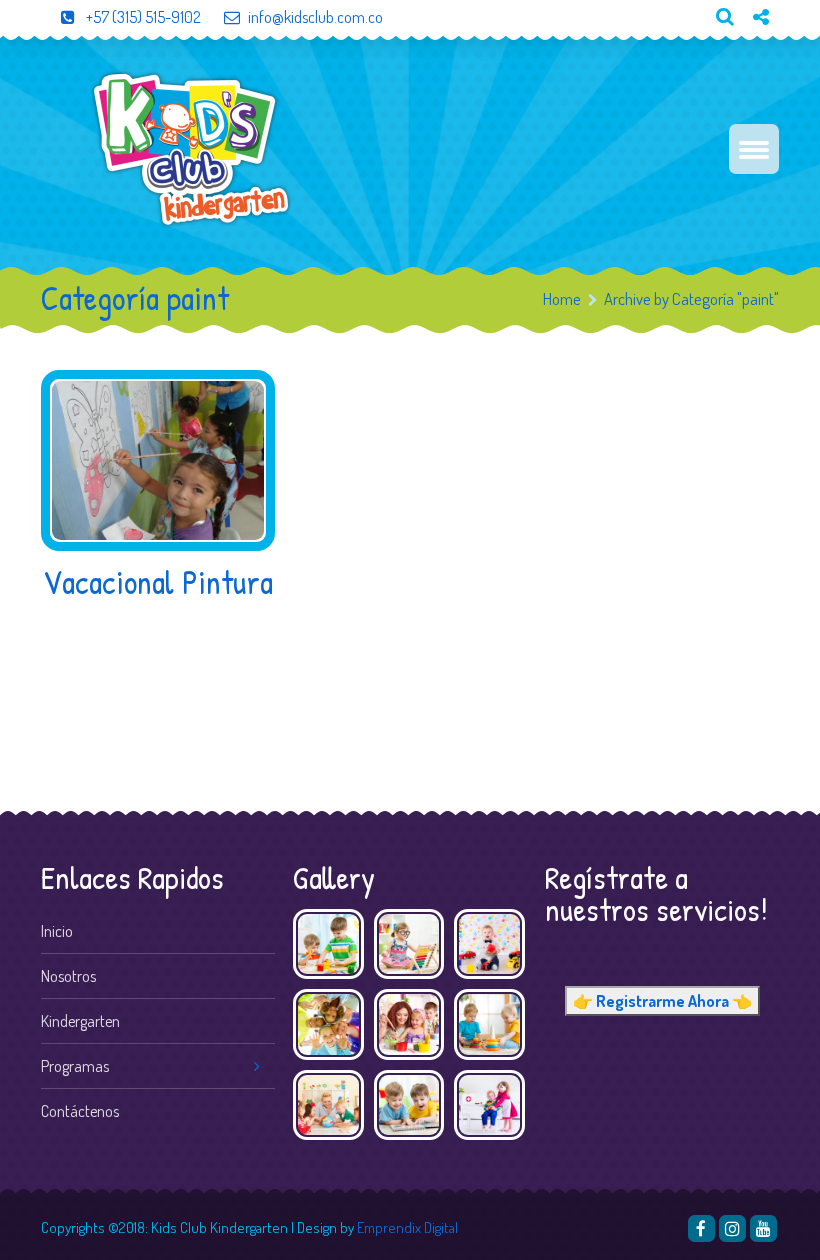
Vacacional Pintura (158, 582)
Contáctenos (80, 1111)
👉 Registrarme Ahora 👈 (662, 1001)
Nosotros (68, 976)
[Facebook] (701, 1228)
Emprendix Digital (407, 1227)
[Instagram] (732, 1228)
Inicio (57, 931)
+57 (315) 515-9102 (142, 17)
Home (562, 298)
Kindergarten (80, 1021)
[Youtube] (753, 50)
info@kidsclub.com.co (315, 17)
